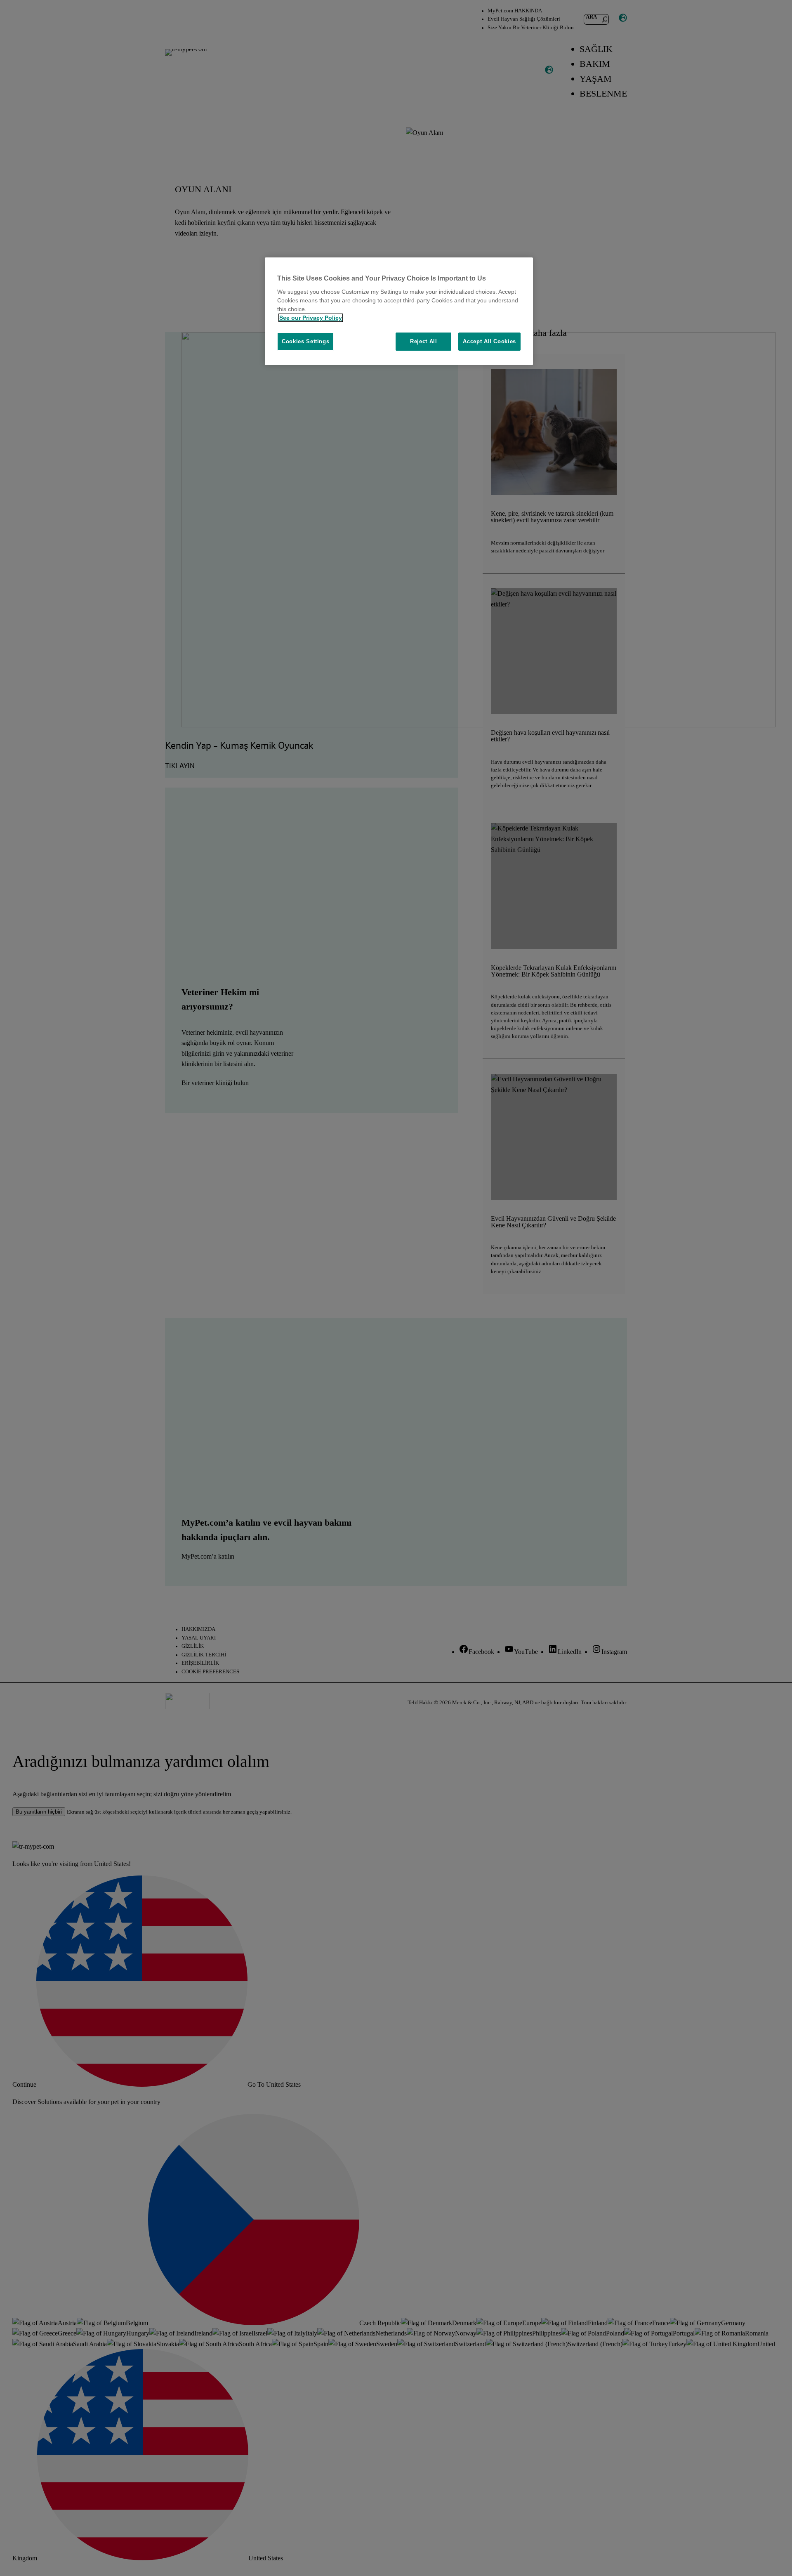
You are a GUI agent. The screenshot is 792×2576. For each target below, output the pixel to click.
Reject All (424, 341)
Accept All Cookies (489, 341)
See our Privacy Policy (311, 318)
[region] (399, 311)
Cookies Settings (305, 341)
